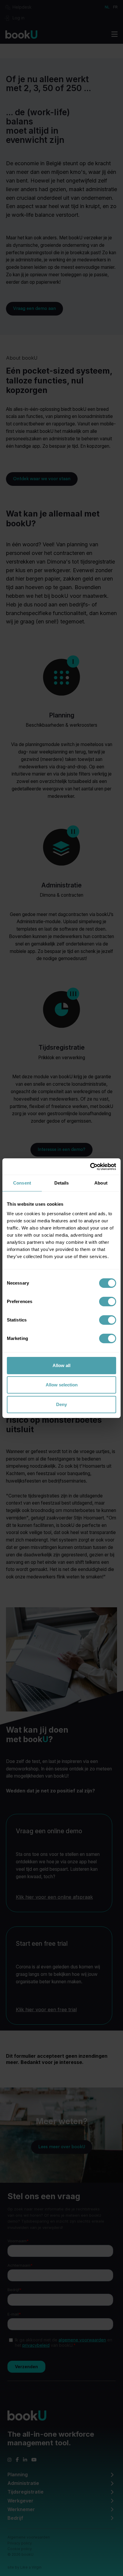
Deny (61, 1404)
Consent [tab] (22, 1183)
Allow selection (62, 1385)
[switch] (108, 1302)
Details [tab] (62, 1183)
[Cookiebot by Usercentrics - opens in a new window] (90, 1167)
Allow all (61, 1365)
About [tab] (101, 1183)
